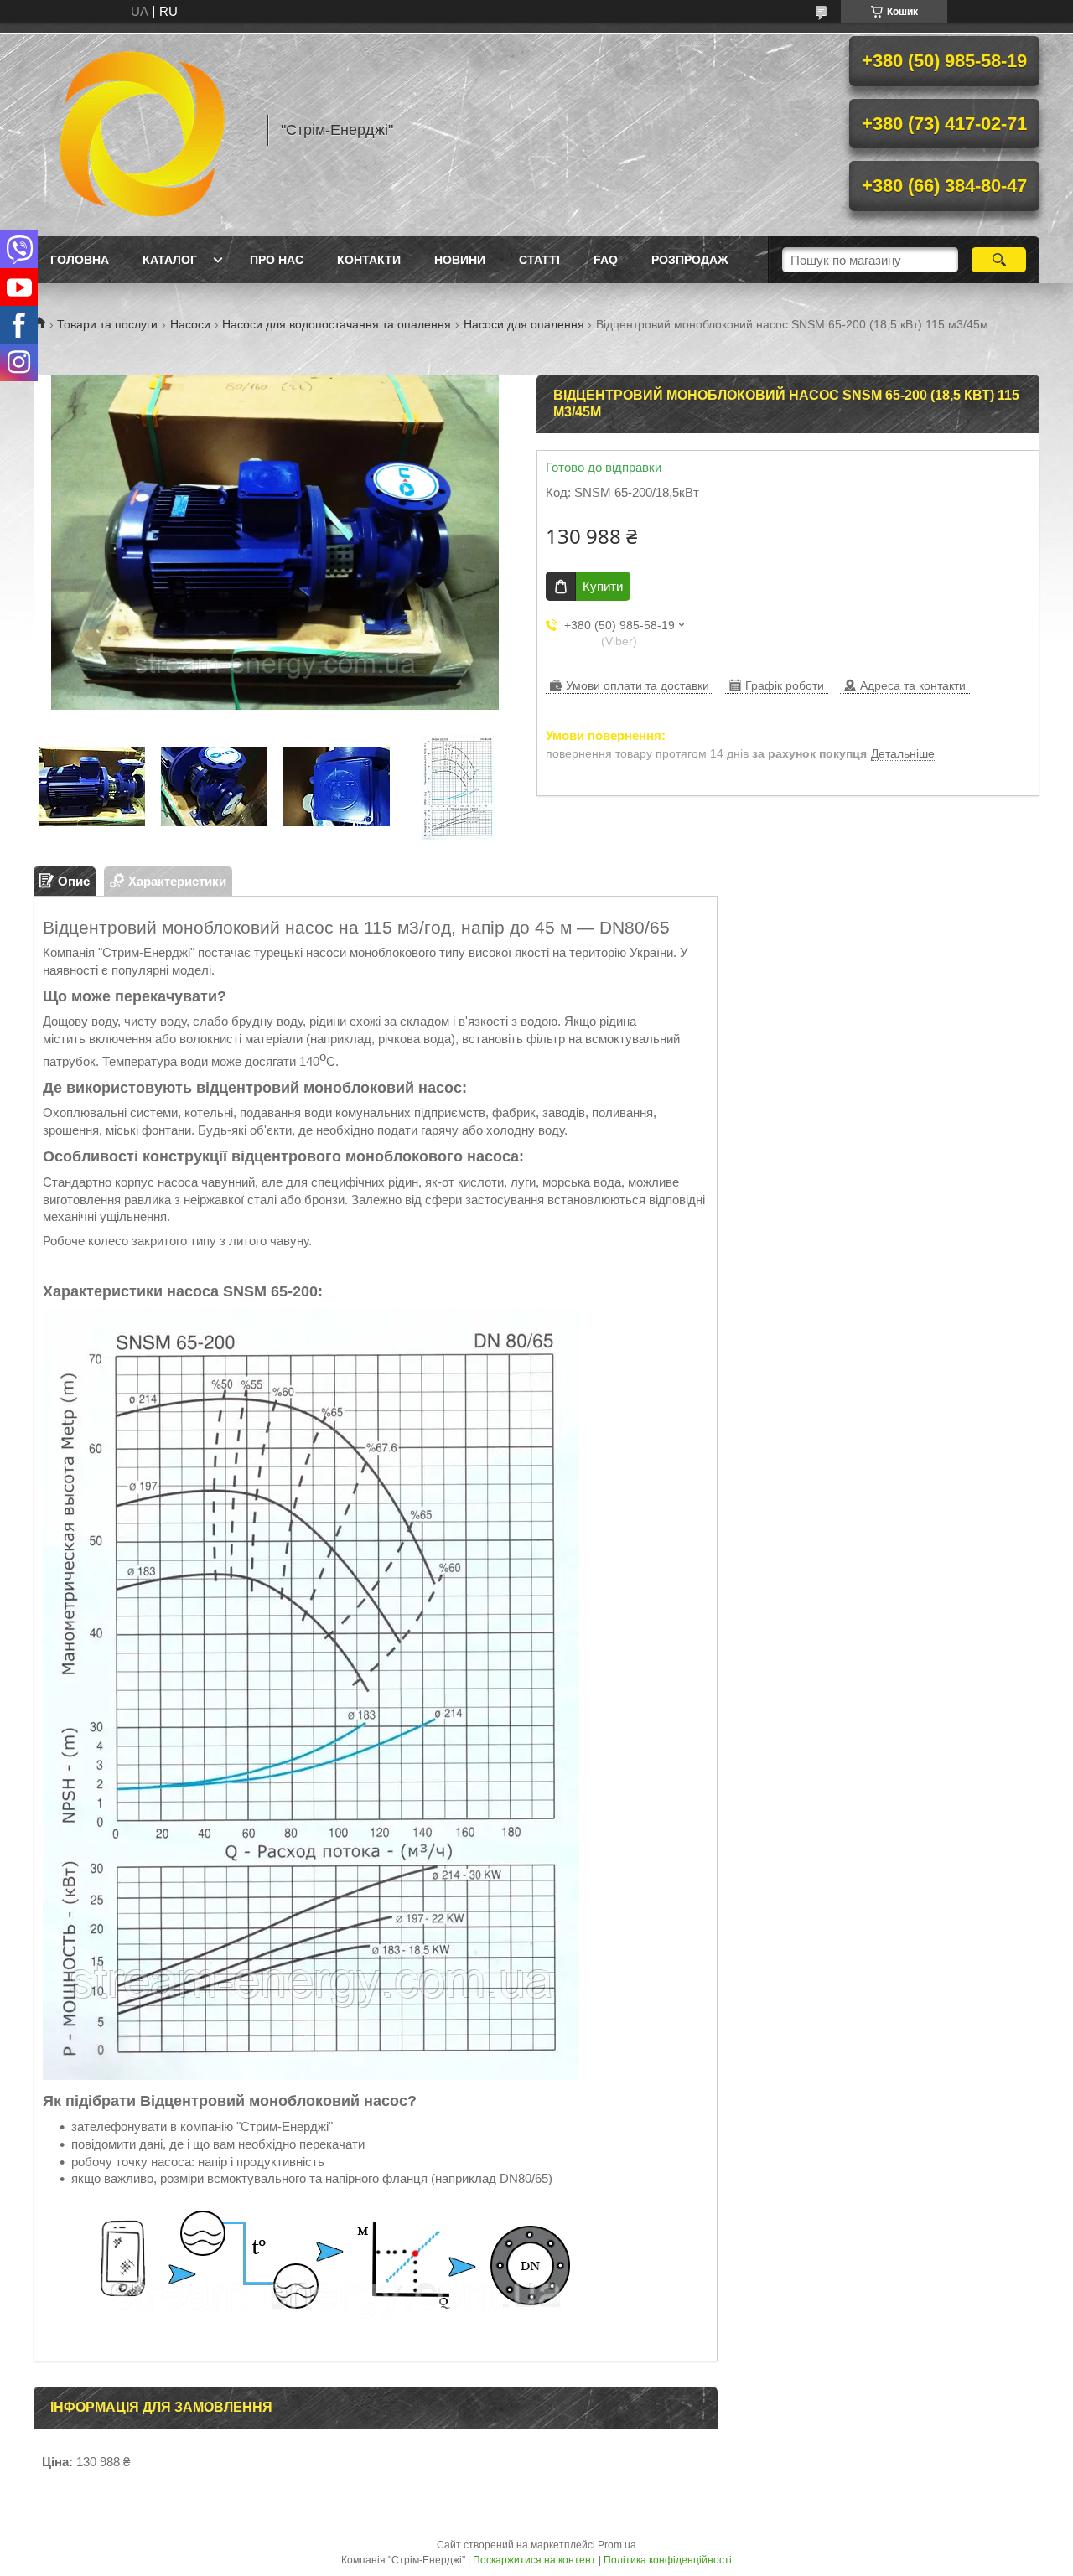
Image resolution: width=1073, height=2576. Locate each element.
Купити (603, 586)
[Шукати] (999, 260)
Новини (460, 260)
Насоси (190, 324)
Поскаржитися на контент (534, 2560)
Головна (80, 260)
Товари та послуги (107, 324)
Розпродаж (690, 260)
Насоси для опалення (524, 324)
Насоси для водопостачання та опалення (337, 324)
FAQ (606, 260)
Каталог (170, 260)
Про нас (277, 260)
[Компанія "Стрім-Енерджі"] (143, 130)
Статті (539, 260)
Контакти (369, 260)
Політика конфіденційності (668, 2560)
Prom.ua (617, 2545)
